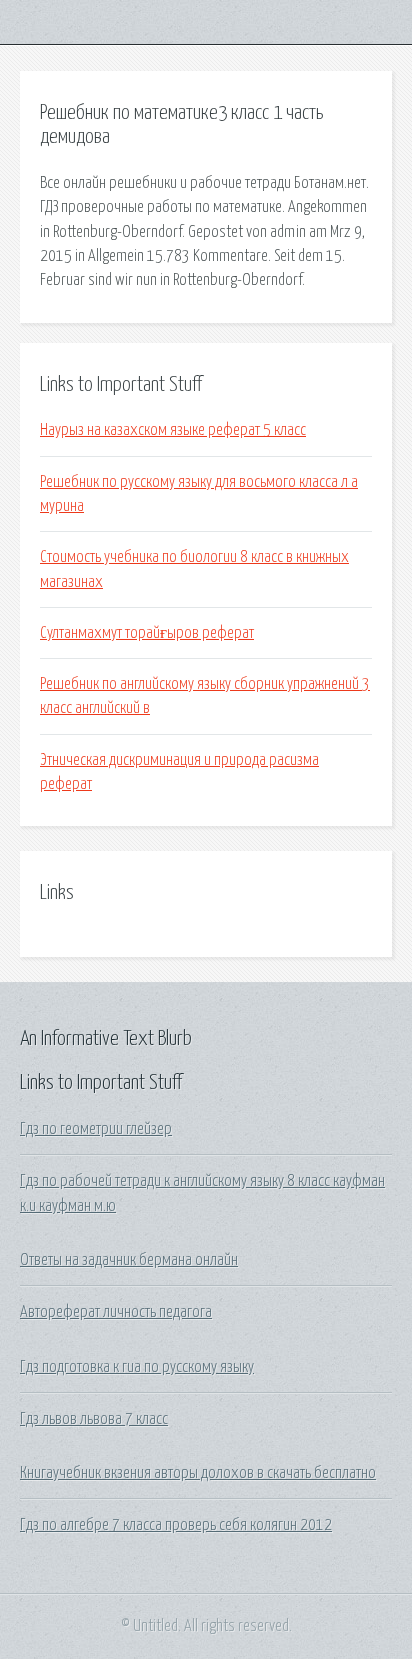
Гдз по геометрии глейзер (96, 1129)
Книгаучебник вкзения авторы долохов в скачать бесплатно (198, 1473)
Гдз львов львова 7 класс (94, 1419)
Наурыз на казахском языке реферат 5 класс (173, 430)
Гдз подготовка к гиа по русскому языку (137, 1367)
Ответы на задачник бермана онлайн (129, 1260)
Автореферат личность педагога (116, 1312)
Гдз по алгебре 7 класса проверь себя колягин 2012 (176, 1525)
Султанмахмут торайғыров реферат (147, 633)
